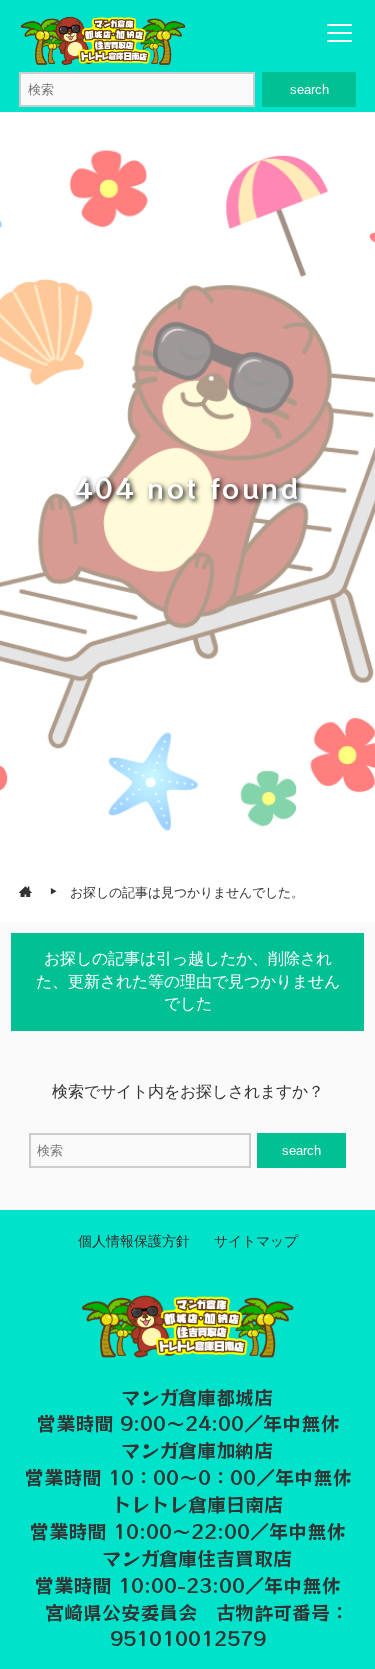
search (309, 89)
